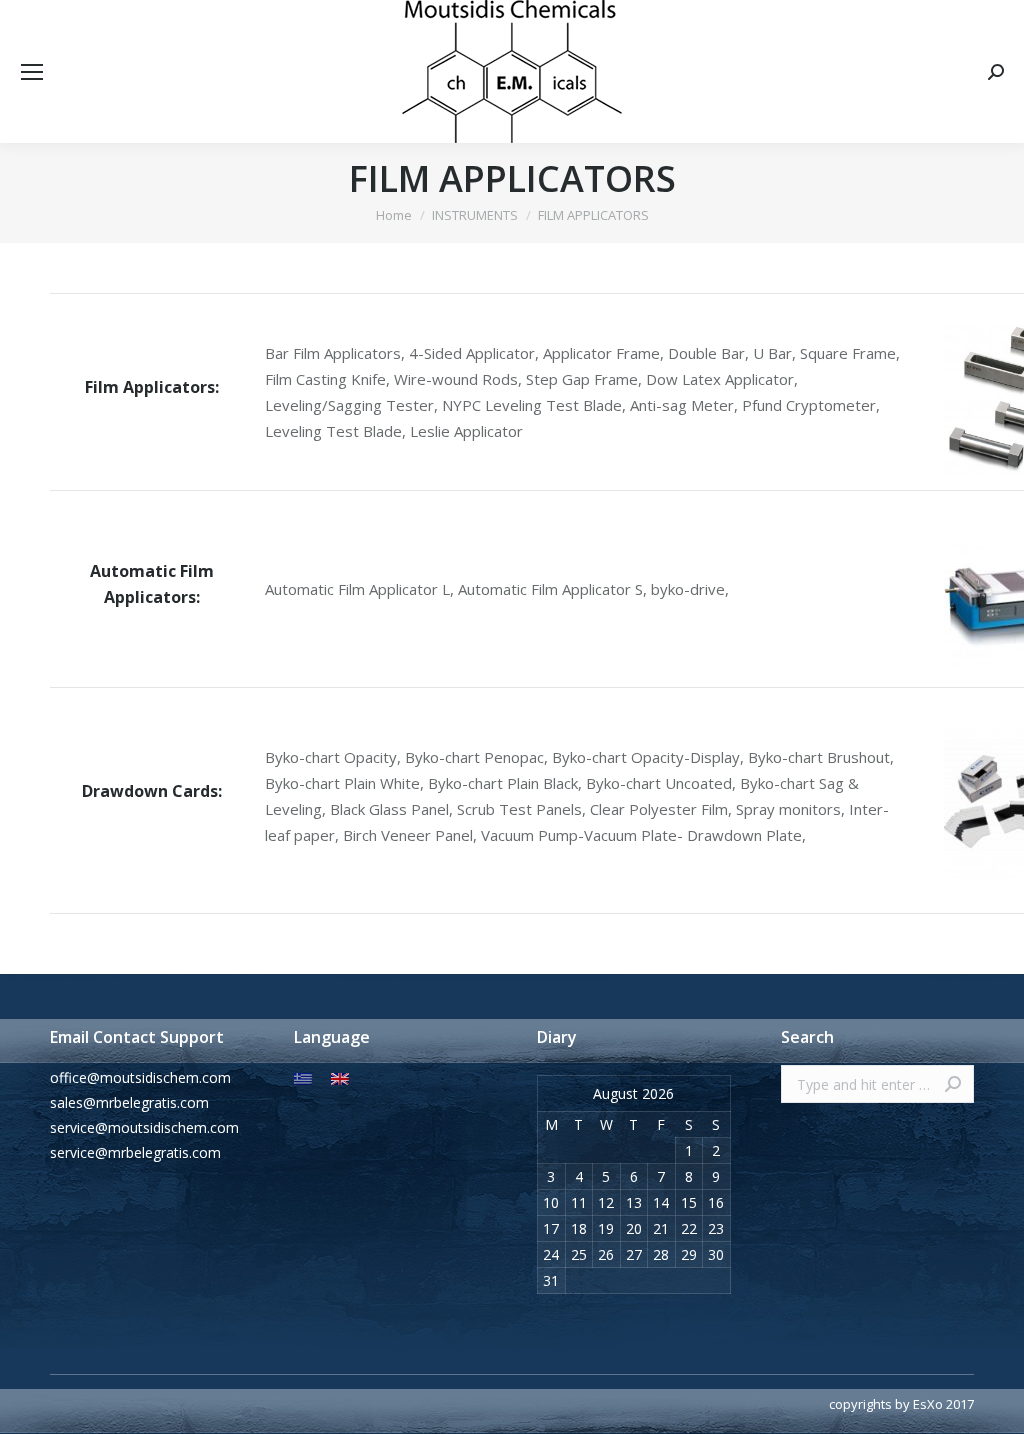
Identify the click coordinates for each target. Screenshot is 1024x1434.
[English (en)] (340, 1077)
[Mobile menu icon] (32, 72)
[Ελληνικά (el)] (303, 1077)
